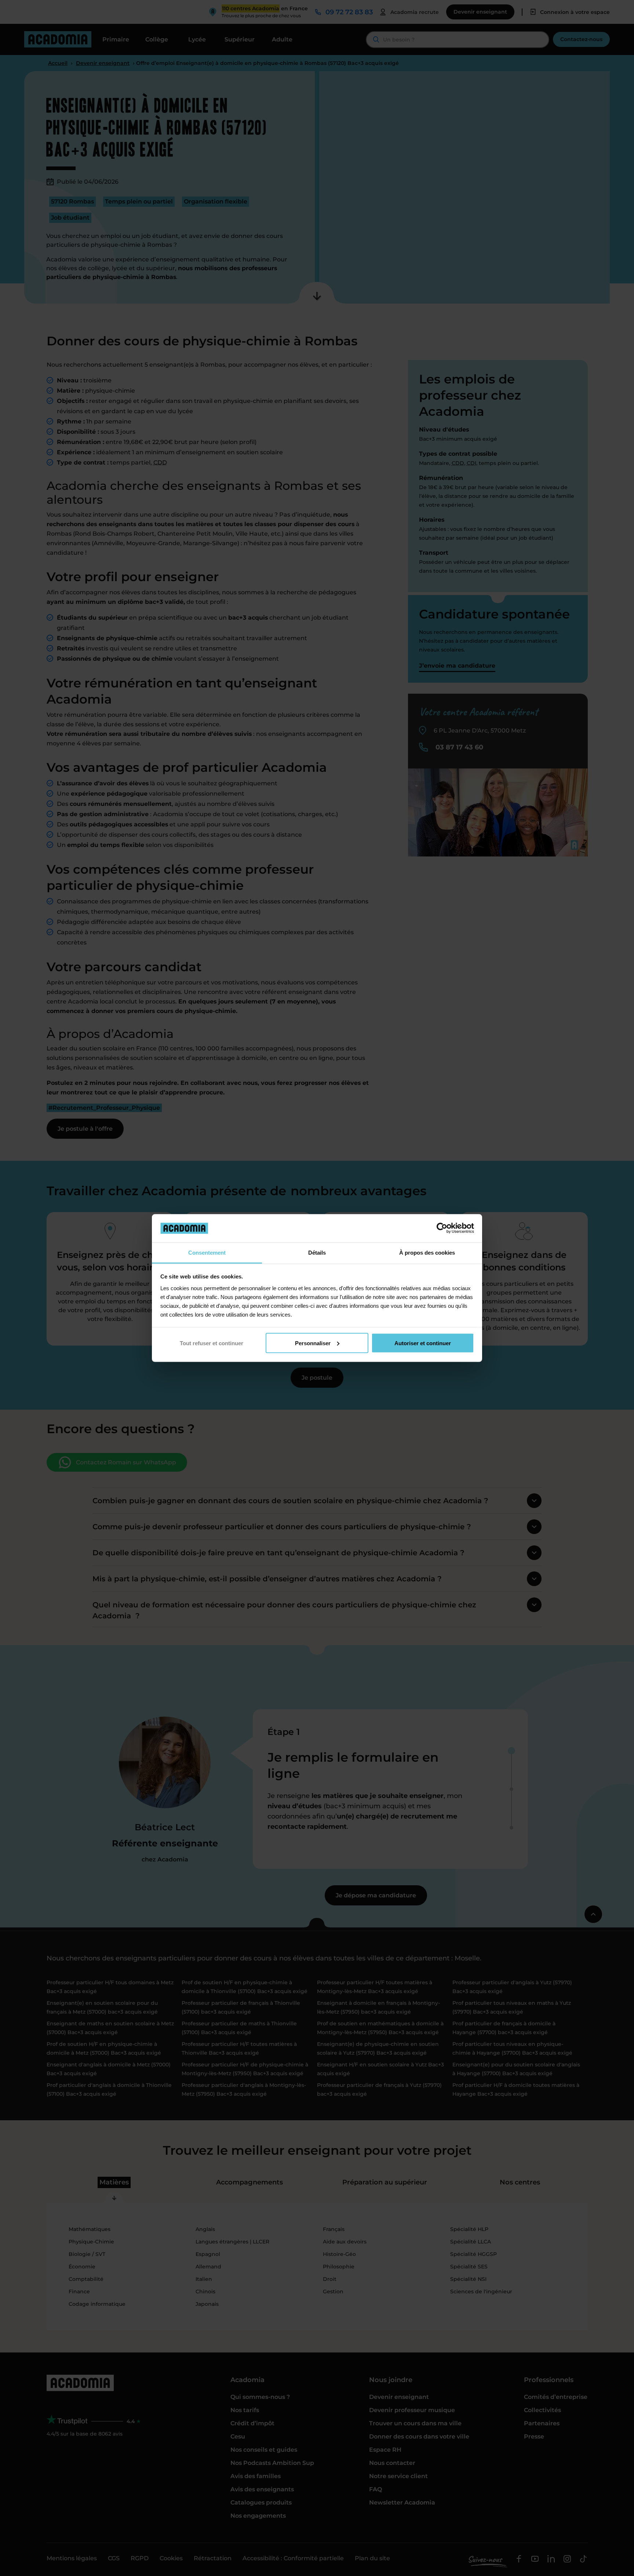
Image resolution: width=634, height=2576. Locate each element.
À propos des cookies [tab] (427, 1252)
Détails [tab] (317, 1252)
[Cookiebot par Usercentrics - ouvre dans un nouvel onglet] (442, 1228)
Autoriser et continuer (423, 1343)
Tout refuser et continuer (212, 1343)
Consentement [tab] (207, 1252)
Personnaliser (313, 1343)
